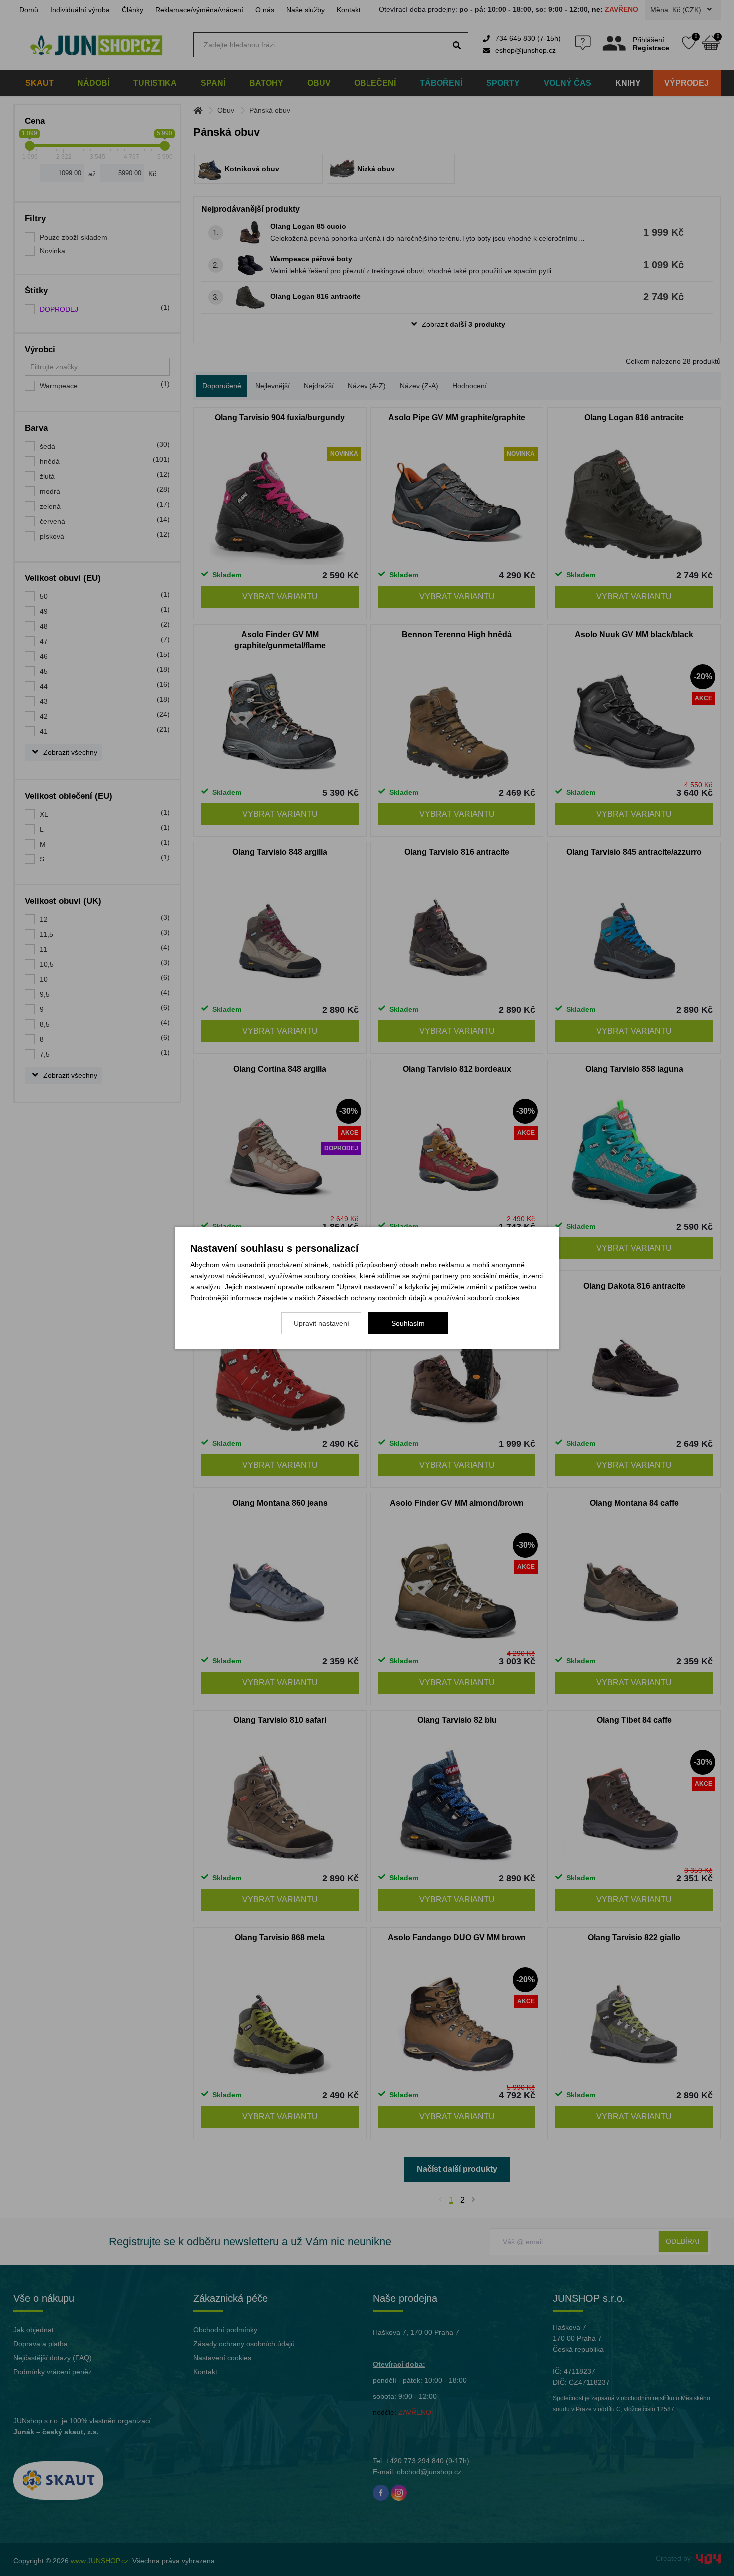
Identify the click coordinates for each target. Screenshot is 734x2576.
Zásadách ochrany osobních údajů (372, 1298)
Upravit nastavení (321, 1323)
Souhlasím (408, 1323)
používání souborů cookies (477, 1298)
